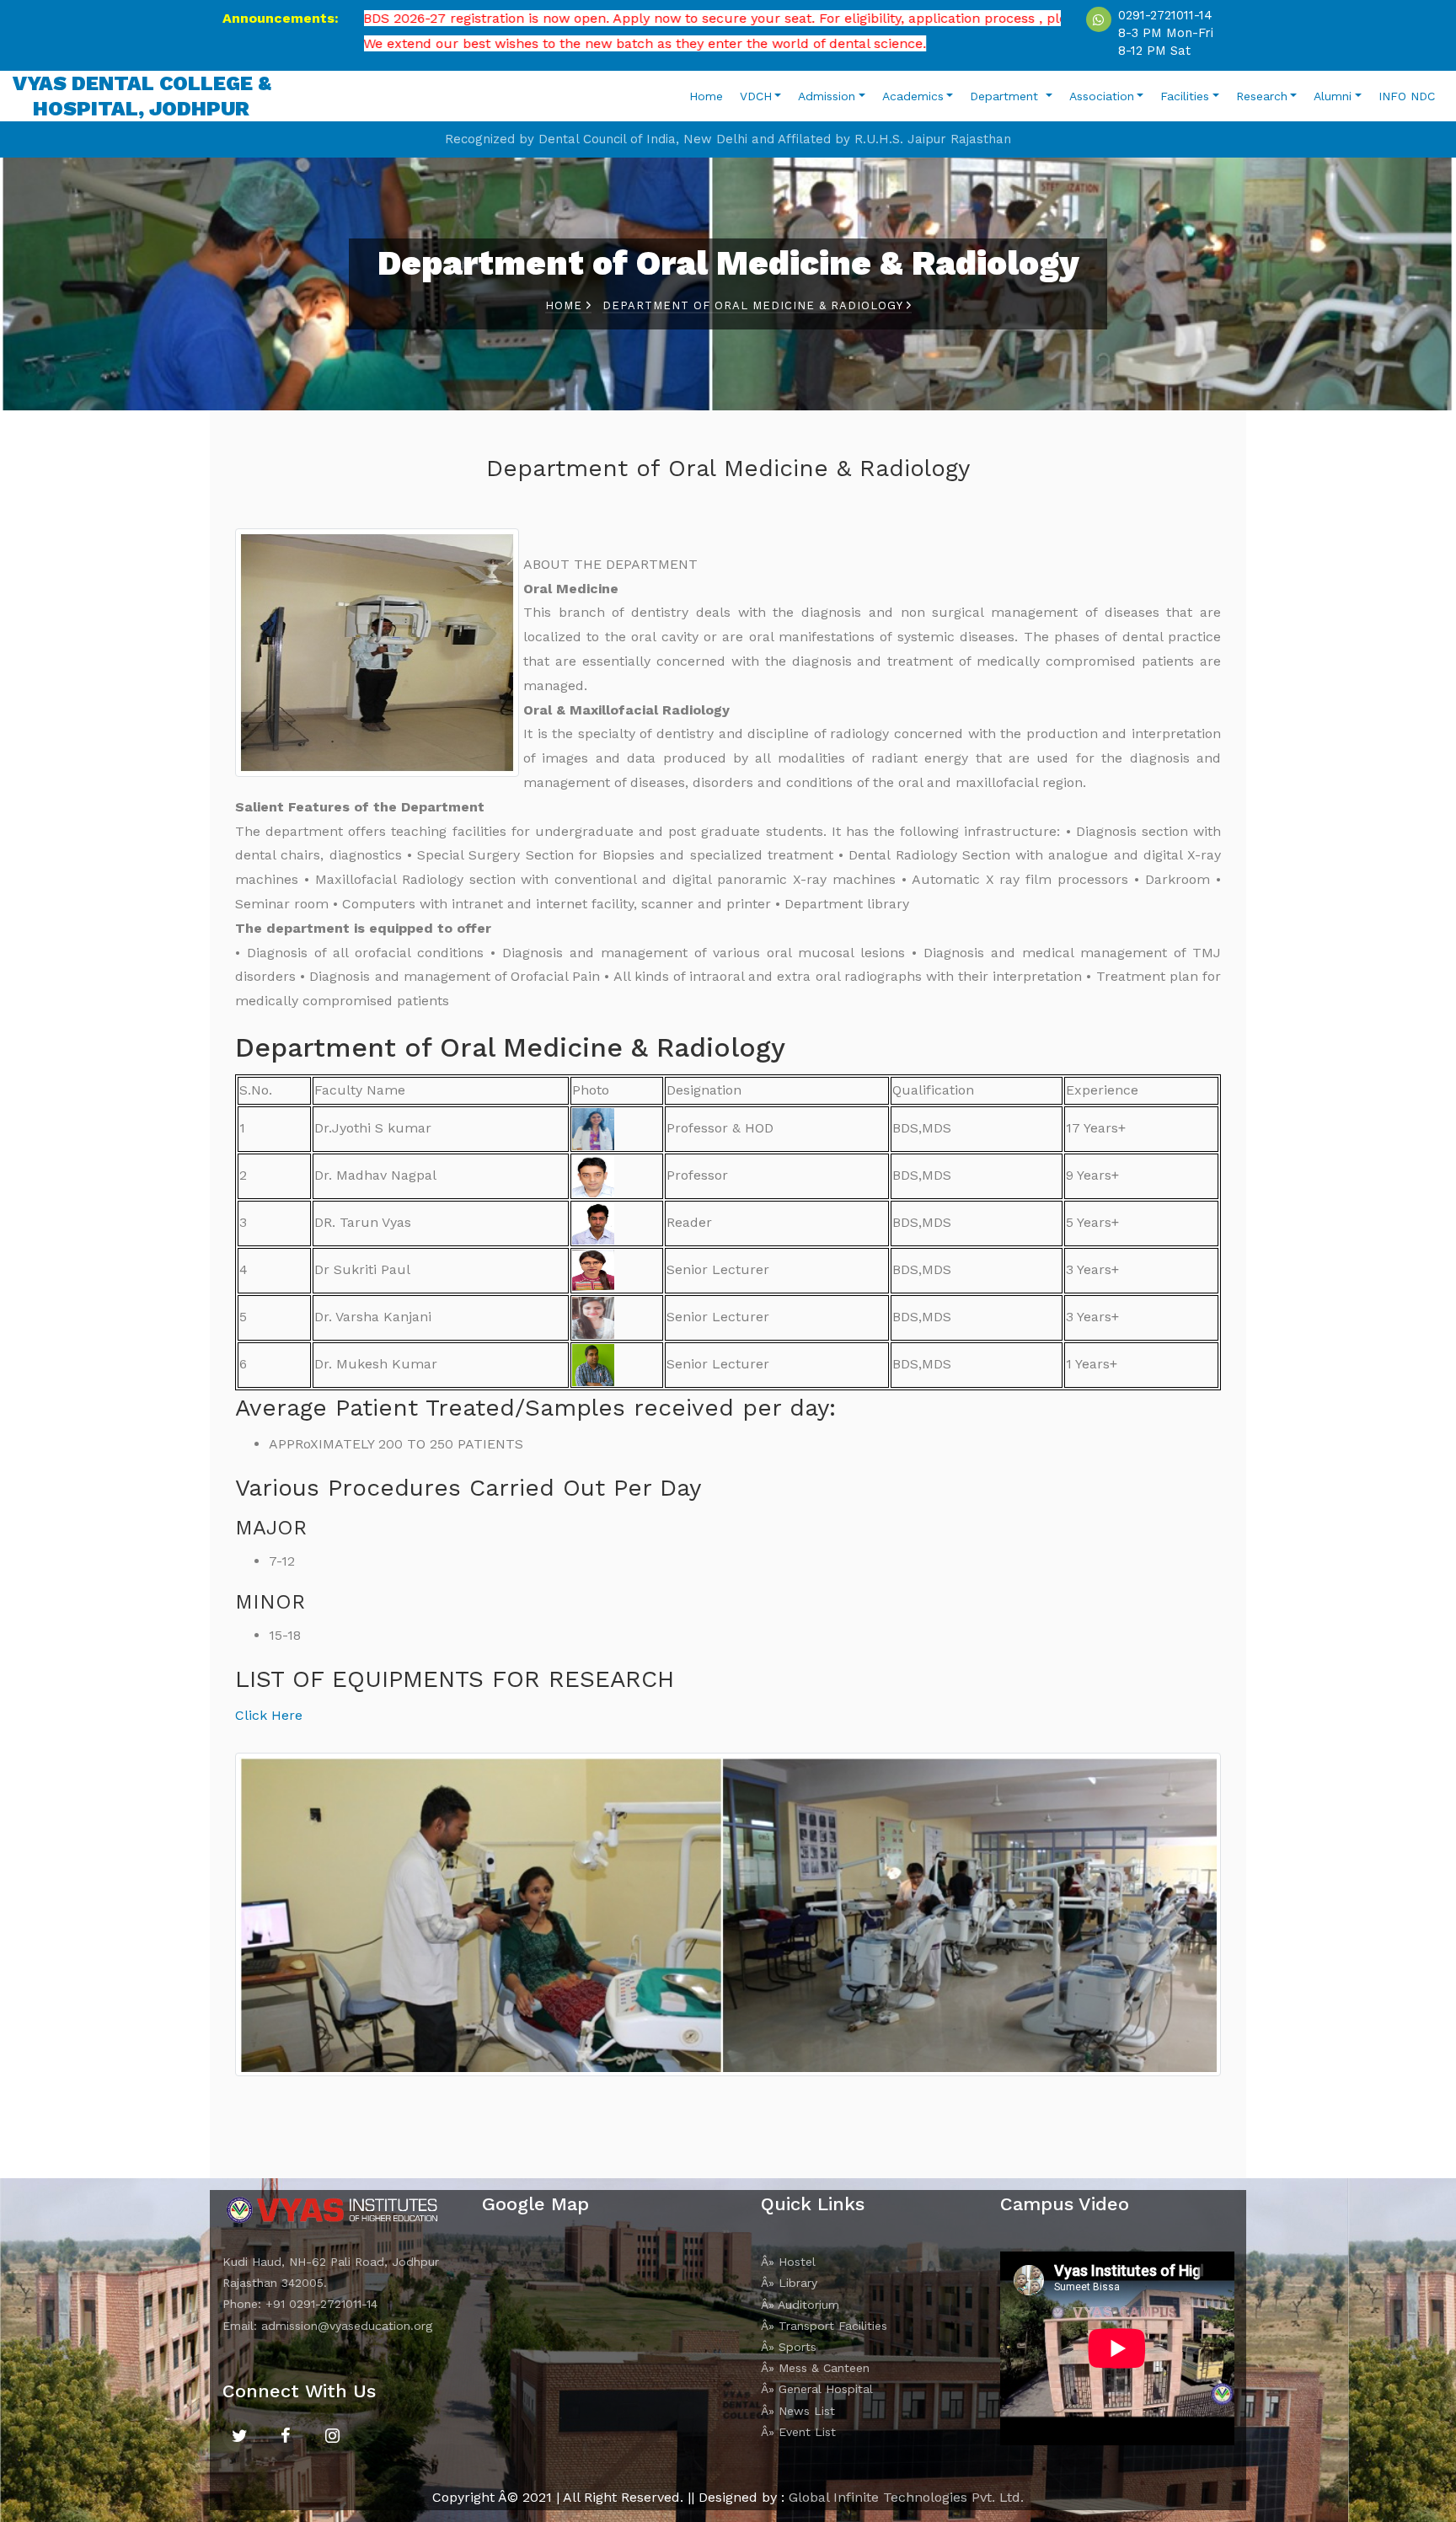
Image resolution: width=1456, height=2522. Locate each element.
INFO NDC (1407, 96)
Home (706, 96)
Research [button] (1262, 96)
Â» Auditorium (800, 2305)
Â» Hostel (788, 2262)
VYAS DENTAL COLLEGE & (142, 96)
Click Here (269, 1715)
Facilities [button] (1185, 96)
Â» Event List (798, 2432)
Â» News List (798, 2411)
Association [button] (1102, 96)
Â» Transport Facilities (824, 2326)
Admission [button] (827, 96)
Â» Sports (789, 2347)
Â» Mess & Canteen (815, 2368)
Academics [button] (913, 96)
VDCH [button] (756, 96)
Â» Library (789, 2283)
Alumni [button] (1333, 96)
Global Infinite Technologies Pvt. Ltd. (906, 2497)
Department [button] (1006, 96)
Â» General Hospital (817, 2389)
